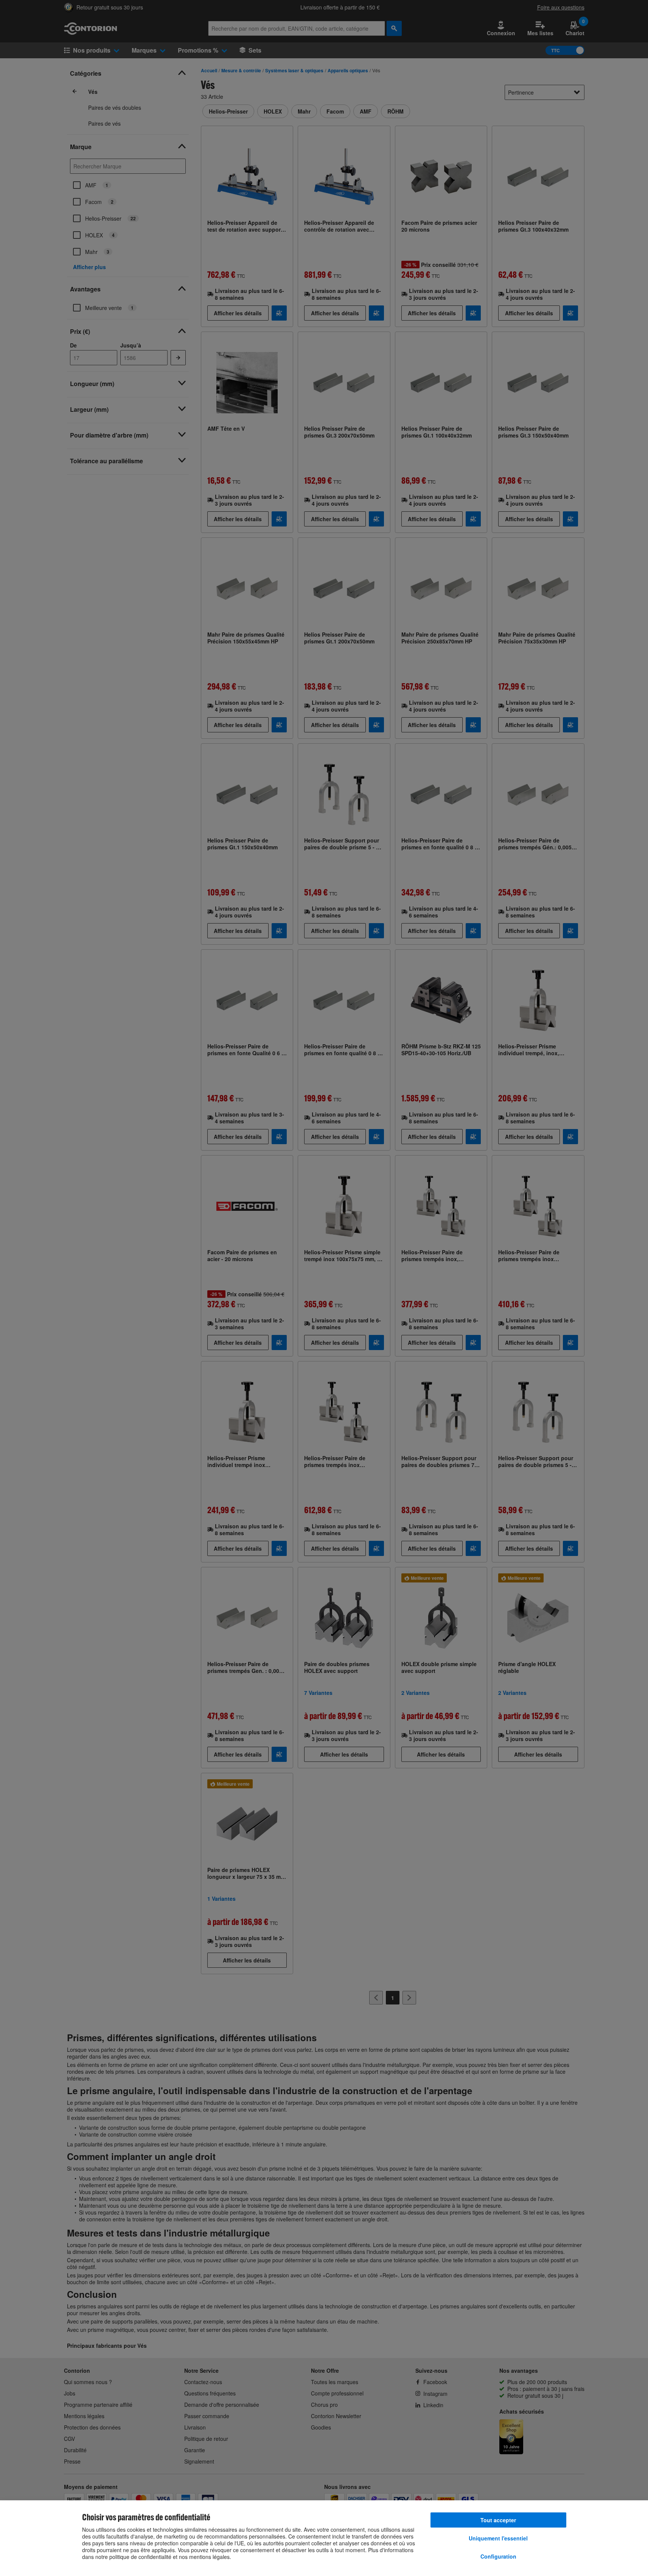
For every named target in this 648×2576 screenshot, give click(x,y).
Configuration (498, 2556)
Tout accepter (498, 2520)
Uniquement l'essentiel (498, 2538)
